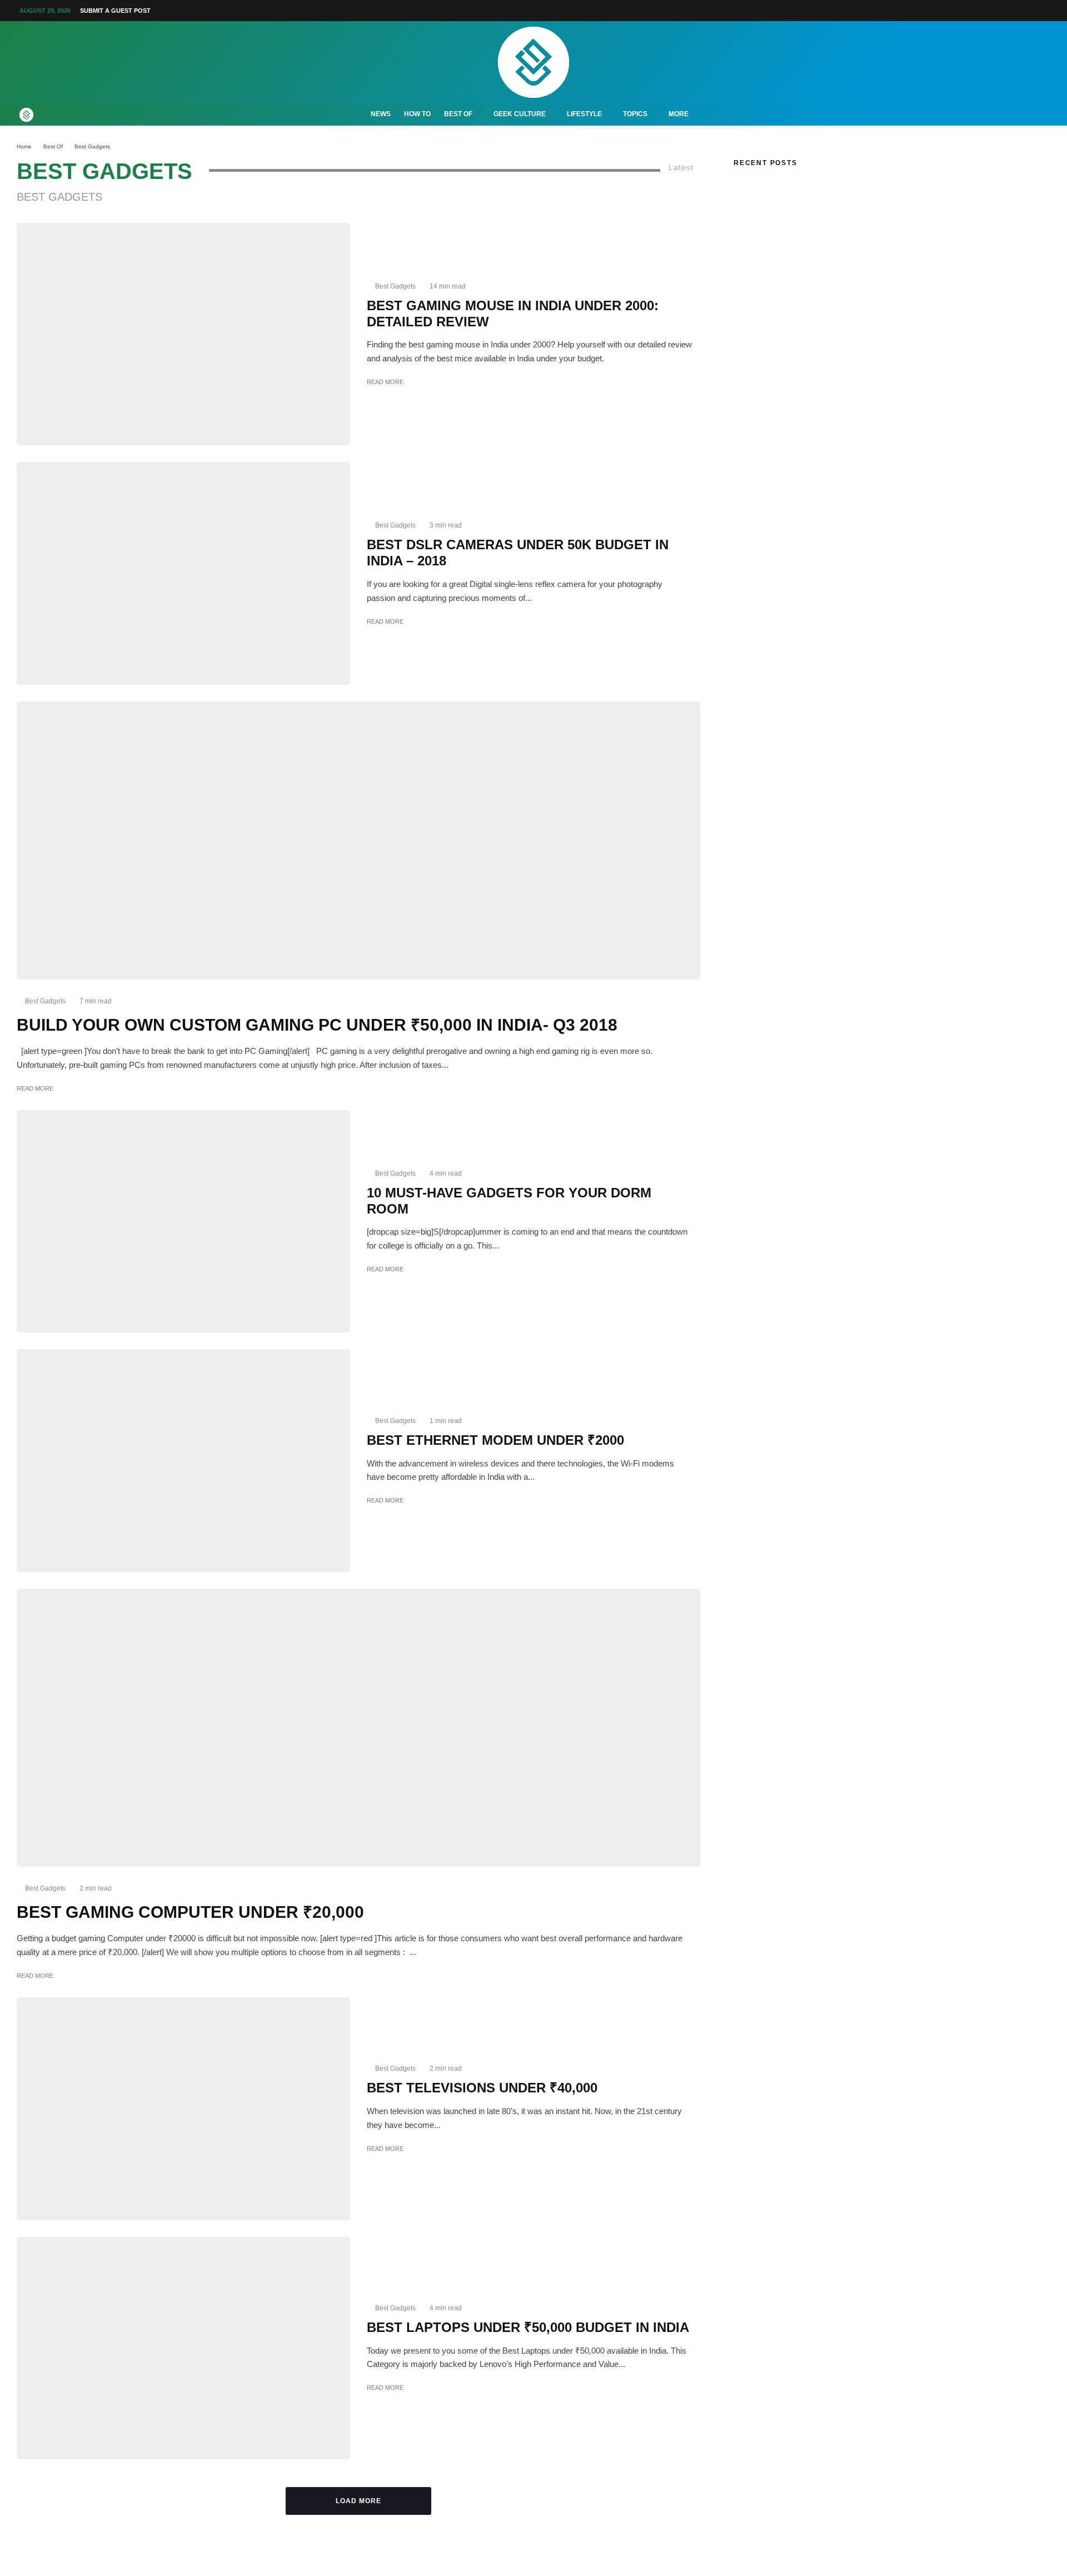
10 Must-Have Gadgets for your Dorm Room (509, 1201)
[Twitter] (950, 11)
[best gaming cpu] (358, 1727)
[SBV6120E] (183, 1461)
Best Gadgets (395, 286)
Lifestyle (584, 114)
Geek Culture (520, 114)
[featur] (183, 2109)
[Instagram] (964, 11)
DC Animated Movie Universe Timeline (804, 190)
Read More (385, 382)
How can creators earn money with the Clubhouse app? (834, 276)
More (679, 114)
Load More (359, 2501)
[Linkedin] (1004, 11)
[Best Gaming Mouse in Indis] (183, 334)
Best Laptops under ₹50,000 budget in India (528, 2327)
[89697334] (183, 573)
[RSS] (1030, 11)
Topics (635, 114)
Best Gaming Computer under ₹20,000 (190, 1912)
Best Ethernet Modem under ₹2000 (495, 1440)
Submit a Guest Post (115, 11)
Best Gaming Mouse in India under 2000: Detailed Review (513, 314)
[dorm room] (183, 1222)
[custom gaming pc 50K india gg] (358, 840)
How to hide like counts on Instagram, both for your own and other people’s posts (879, 259)
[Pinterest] (977, 11)
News (381, 114)
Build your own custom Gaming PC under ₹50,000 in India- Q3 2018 (317, 1025)
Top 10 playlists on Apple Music (790, 207)
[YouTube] (990, 11)
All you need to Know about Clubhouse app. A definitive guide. (844, 293)
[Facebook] (937, 11)
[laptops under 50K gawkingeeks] (183, 2348)
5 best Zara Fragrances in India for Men (805, 242)
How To (417, 114)
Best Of (458, 114)
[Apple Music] (1017, 11)
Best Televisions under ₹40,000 (482, 2088)
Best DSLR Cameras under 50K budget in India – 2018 (518, 553)
